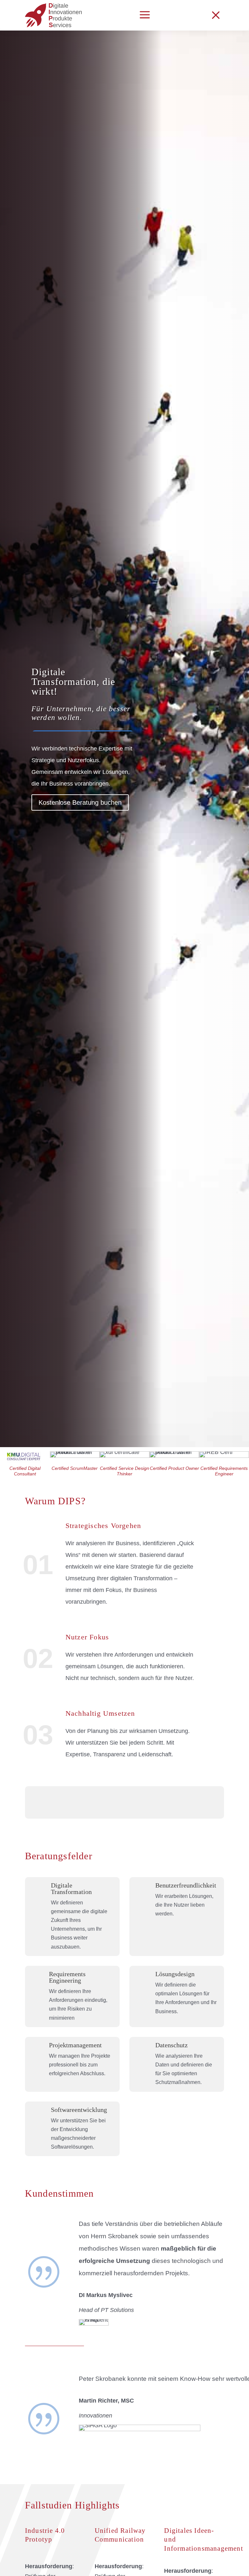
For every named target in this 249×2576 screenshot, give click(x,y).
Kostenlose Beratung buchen (80, 802)
